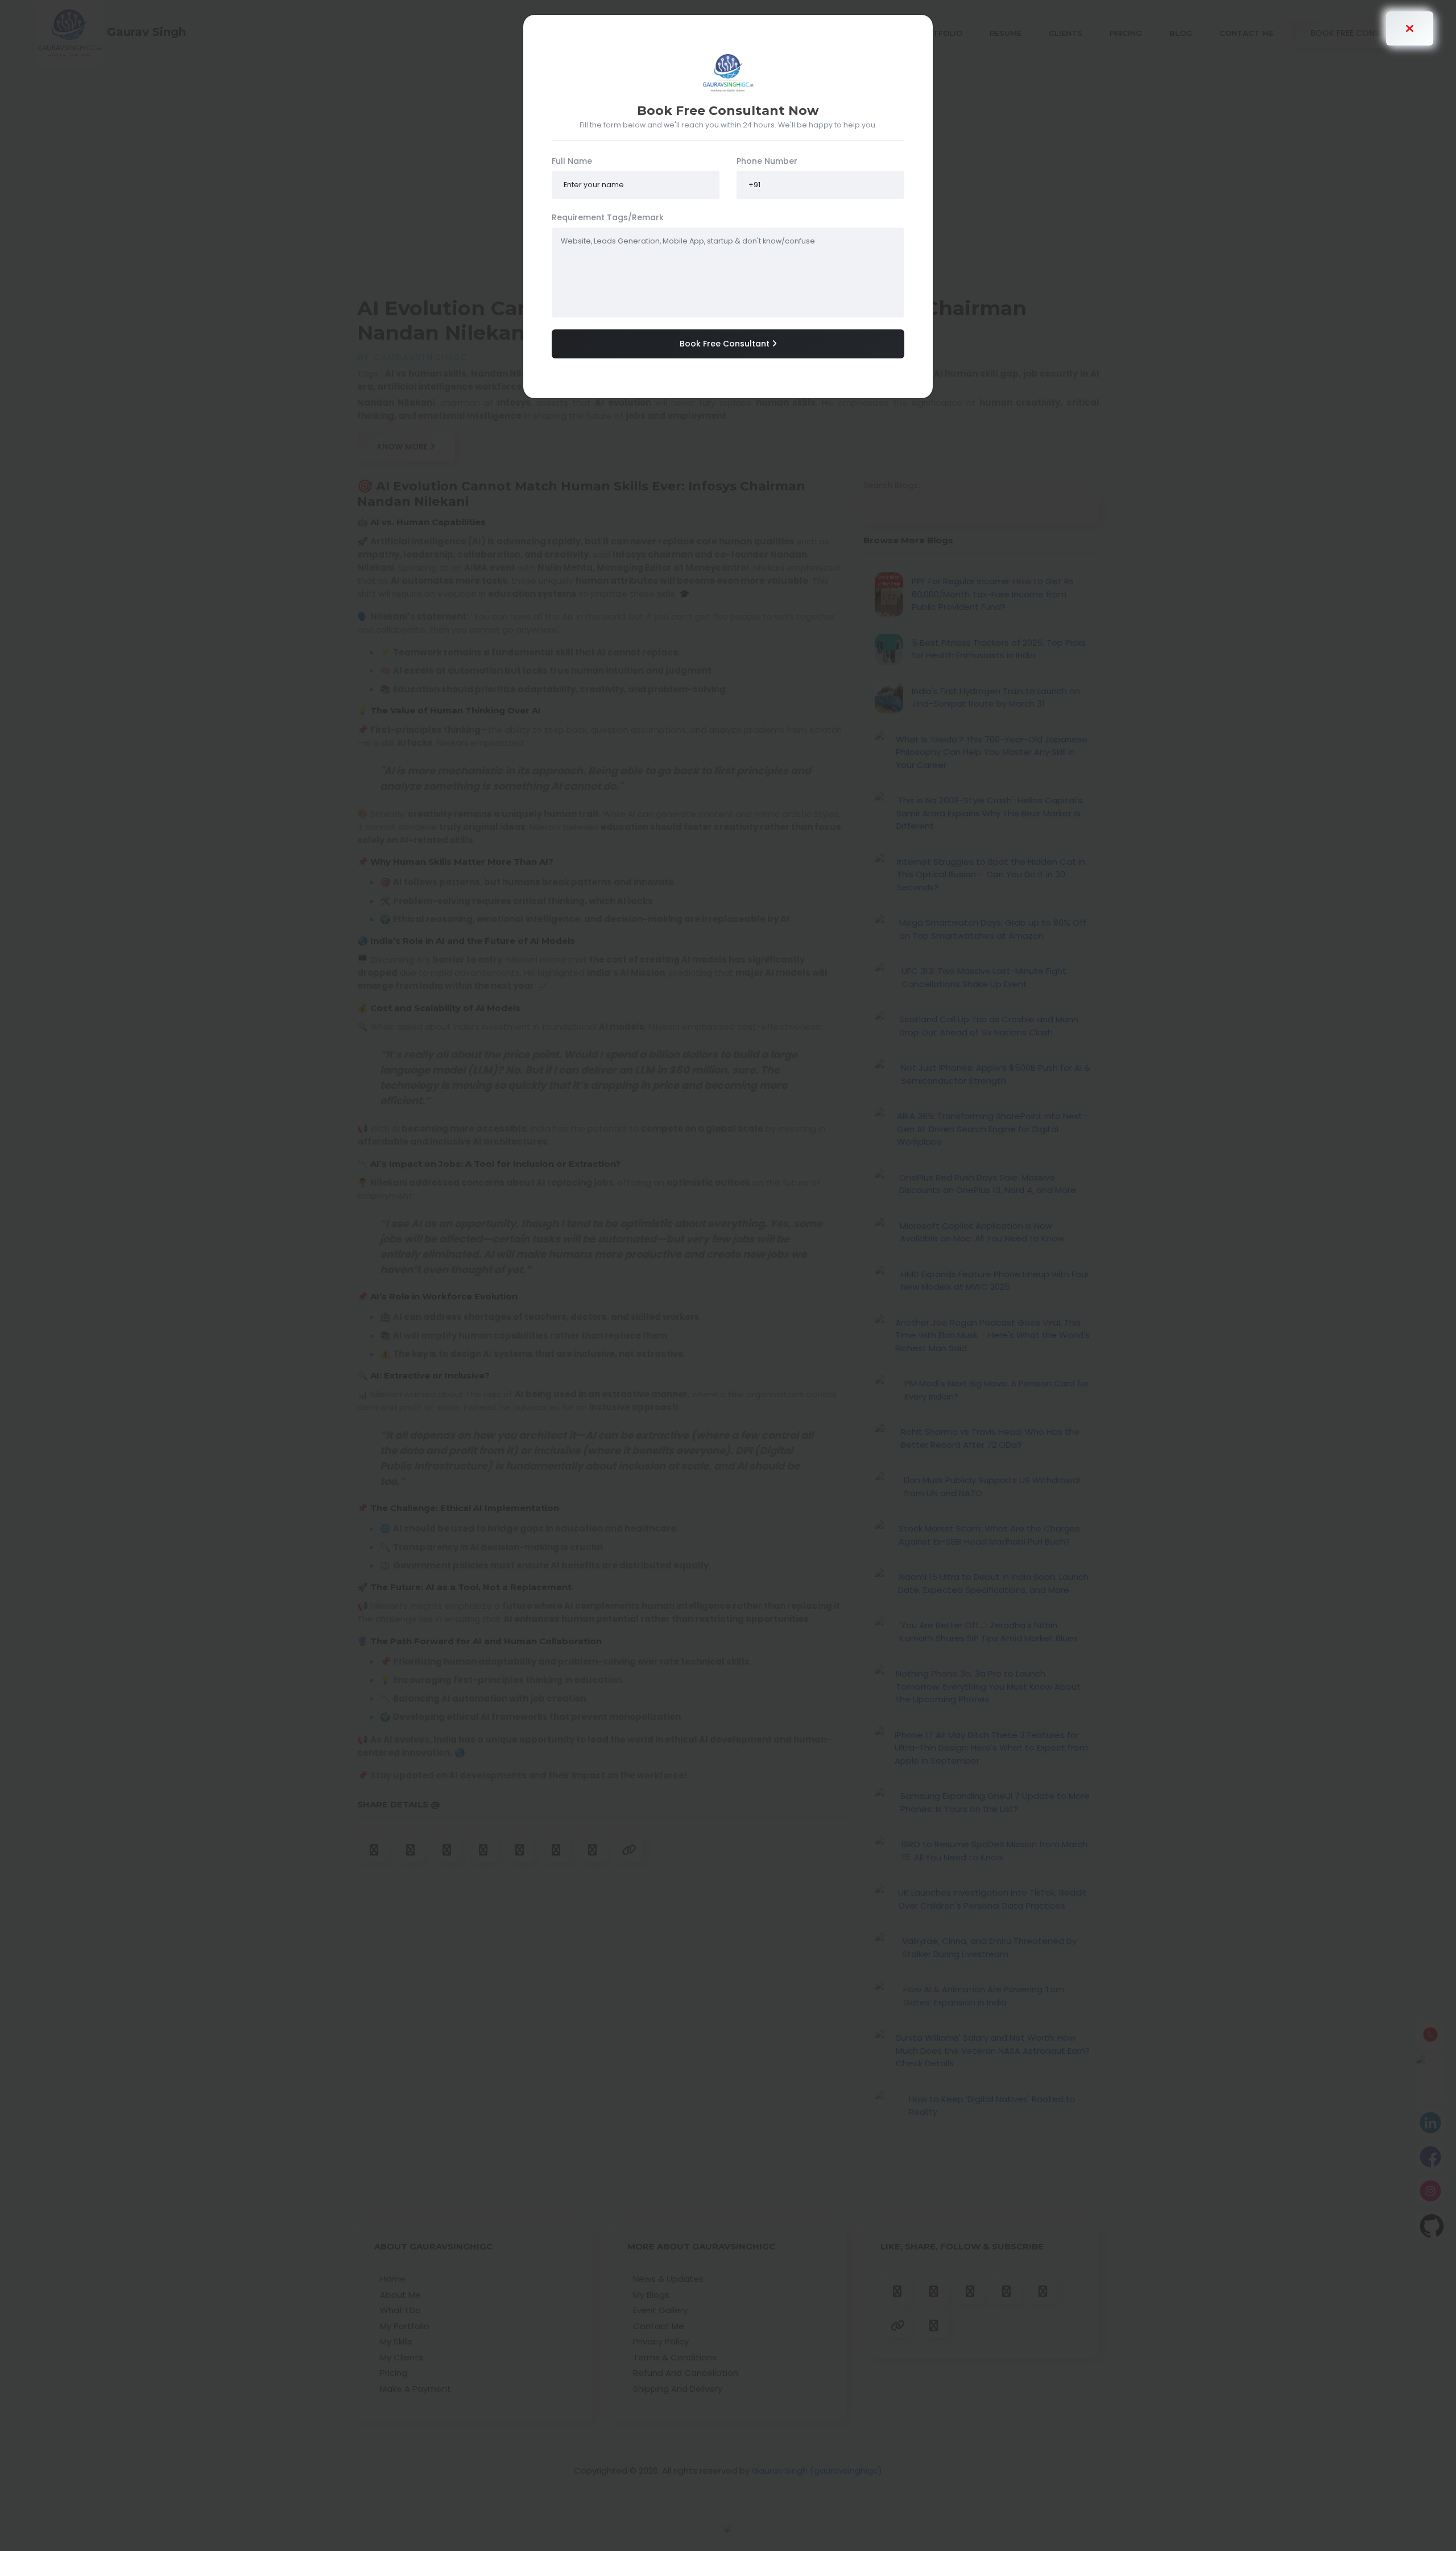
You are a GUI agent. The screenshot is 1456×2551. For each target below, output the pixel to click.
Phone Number (767, 161)
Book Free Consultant (726, 344)
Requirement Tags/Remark (608, 217)
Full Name (572, 161)
